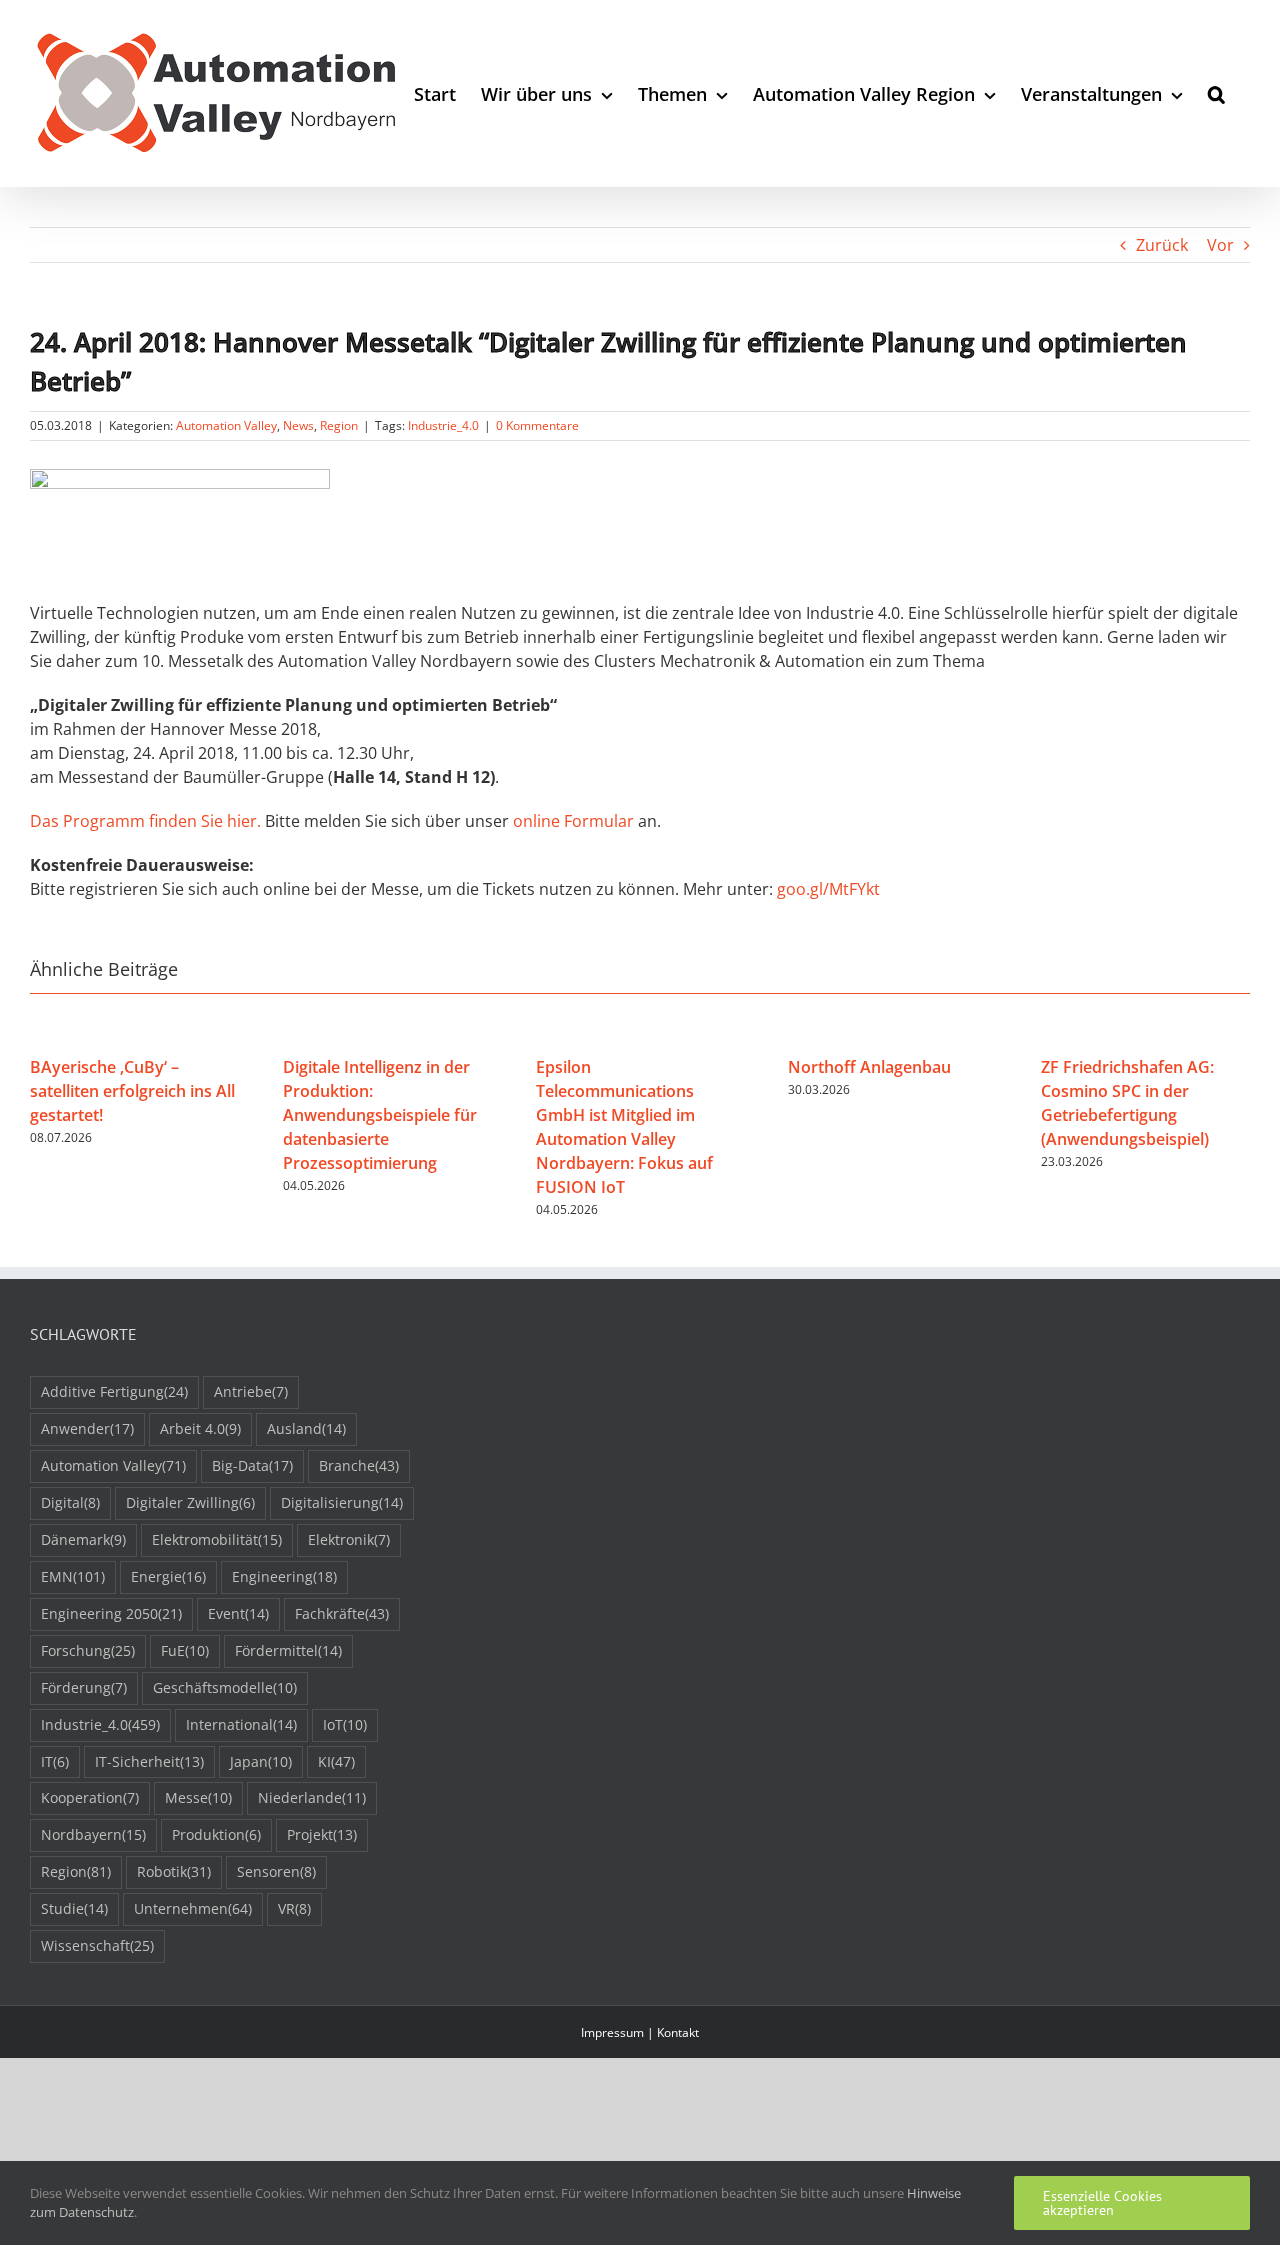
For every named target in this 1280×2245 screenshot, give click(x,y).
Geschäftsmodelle (225, 1687)
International (241, 1724)
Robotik (174, 1871)
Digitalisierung (342, 1502)
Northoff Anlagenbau (869, 1067)
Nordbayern (93, 1834)
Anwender (87, 1428)
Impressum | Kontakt (640, 2032)
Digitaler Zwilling (190, 1502)
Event (238, 1613)
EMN (73, 1576)
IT (55, 1761)
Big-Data (252, 1465)
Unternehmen (193, 1908)
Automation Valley (226, 425)
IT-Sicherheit (149, 1761)
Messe (198, 1797)
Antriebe (251, 1391)
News (298, 425)
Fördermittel (288, 1650)
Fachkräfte (342, 1613)
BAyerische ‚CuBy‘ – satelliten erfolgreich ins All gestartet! (132, 1091)
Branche (359, 1465)
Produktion (216, 1834)
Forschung (88, 1650)
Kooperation (90, 1797)
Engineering (284, 1576)
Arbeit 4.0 (200, 1428)
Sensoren (276, 1871)
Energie (168, 1576)
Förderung (84, 1687)
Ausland (306, 1428)
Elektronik (349, 1539)
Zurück (1162, 245)
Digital (70, 1502)
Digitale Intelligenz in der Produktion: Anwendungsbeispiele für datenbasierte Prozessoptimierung (380, 1115)
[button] (1216, 93)
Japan (261, 1761)
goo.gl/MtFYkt (828, 889)
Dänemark (83, 1539)
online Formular (573, 821)
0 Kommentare (537, 425)
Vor (1220, 245)
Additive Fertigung (114, 1391)
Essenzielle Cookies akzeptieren (1102, 2203)
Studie (74, 1908)
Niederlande (312, 1797)
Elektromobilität (217, 1539)
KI (336, 1761)
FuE (185, 1650)
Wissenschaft (97, 1945)
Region (339, 425)
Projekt (322, 1834)
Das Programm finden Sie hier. (145, 821)
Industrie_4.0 (443, 425)
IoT (345, 1724)
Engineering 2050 (111, 1613)
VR (294, 1908)
